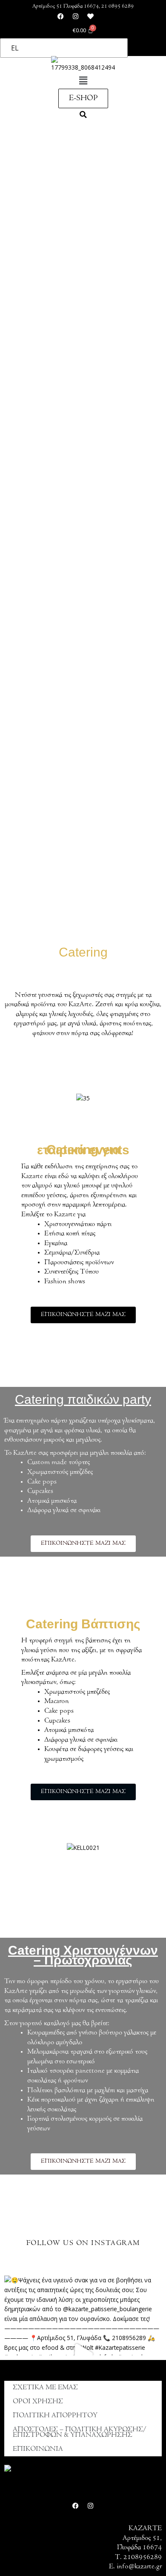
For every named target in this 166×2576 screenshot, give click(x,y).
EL (15, 48)
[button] (83, 81)
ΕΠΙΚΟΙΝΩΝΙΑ (38, 2449)
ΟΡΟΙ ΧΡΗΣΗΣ (38, 2402)
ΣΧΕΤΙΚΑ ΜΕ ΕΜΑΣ (45, 2388)
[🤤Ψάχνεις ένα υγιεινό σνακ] (83, 2354)
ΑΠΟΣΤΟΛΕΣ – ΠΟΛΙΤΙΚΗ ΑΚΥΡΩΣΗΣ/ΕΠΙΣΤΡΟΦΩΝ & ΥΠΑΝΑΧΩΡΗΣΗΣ (80, 2432)
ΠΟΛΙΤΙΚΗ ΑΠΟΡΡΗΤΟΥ (55, 2416)
